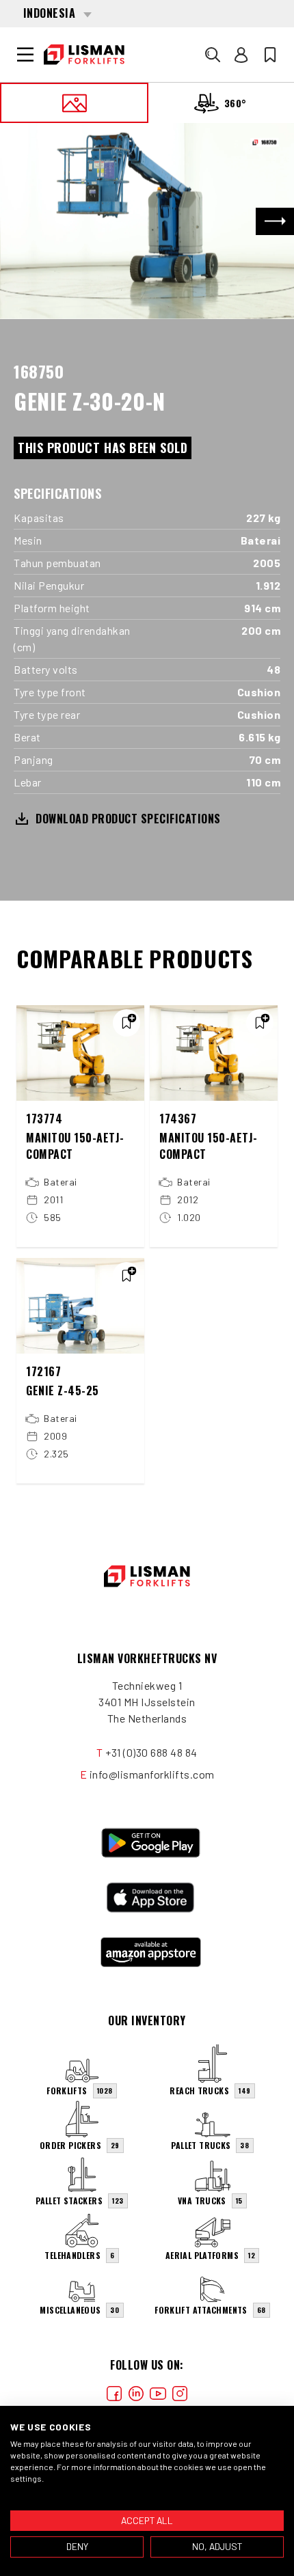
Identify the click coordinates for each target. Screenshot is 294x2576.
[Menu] (25, 55)
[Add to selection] (126, 1023)
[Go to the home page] (84, 55)
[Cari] (213, 55)
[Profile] (241, 55)
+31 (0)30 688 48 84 (151, 1752)
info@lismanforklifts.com (152, 1774)
